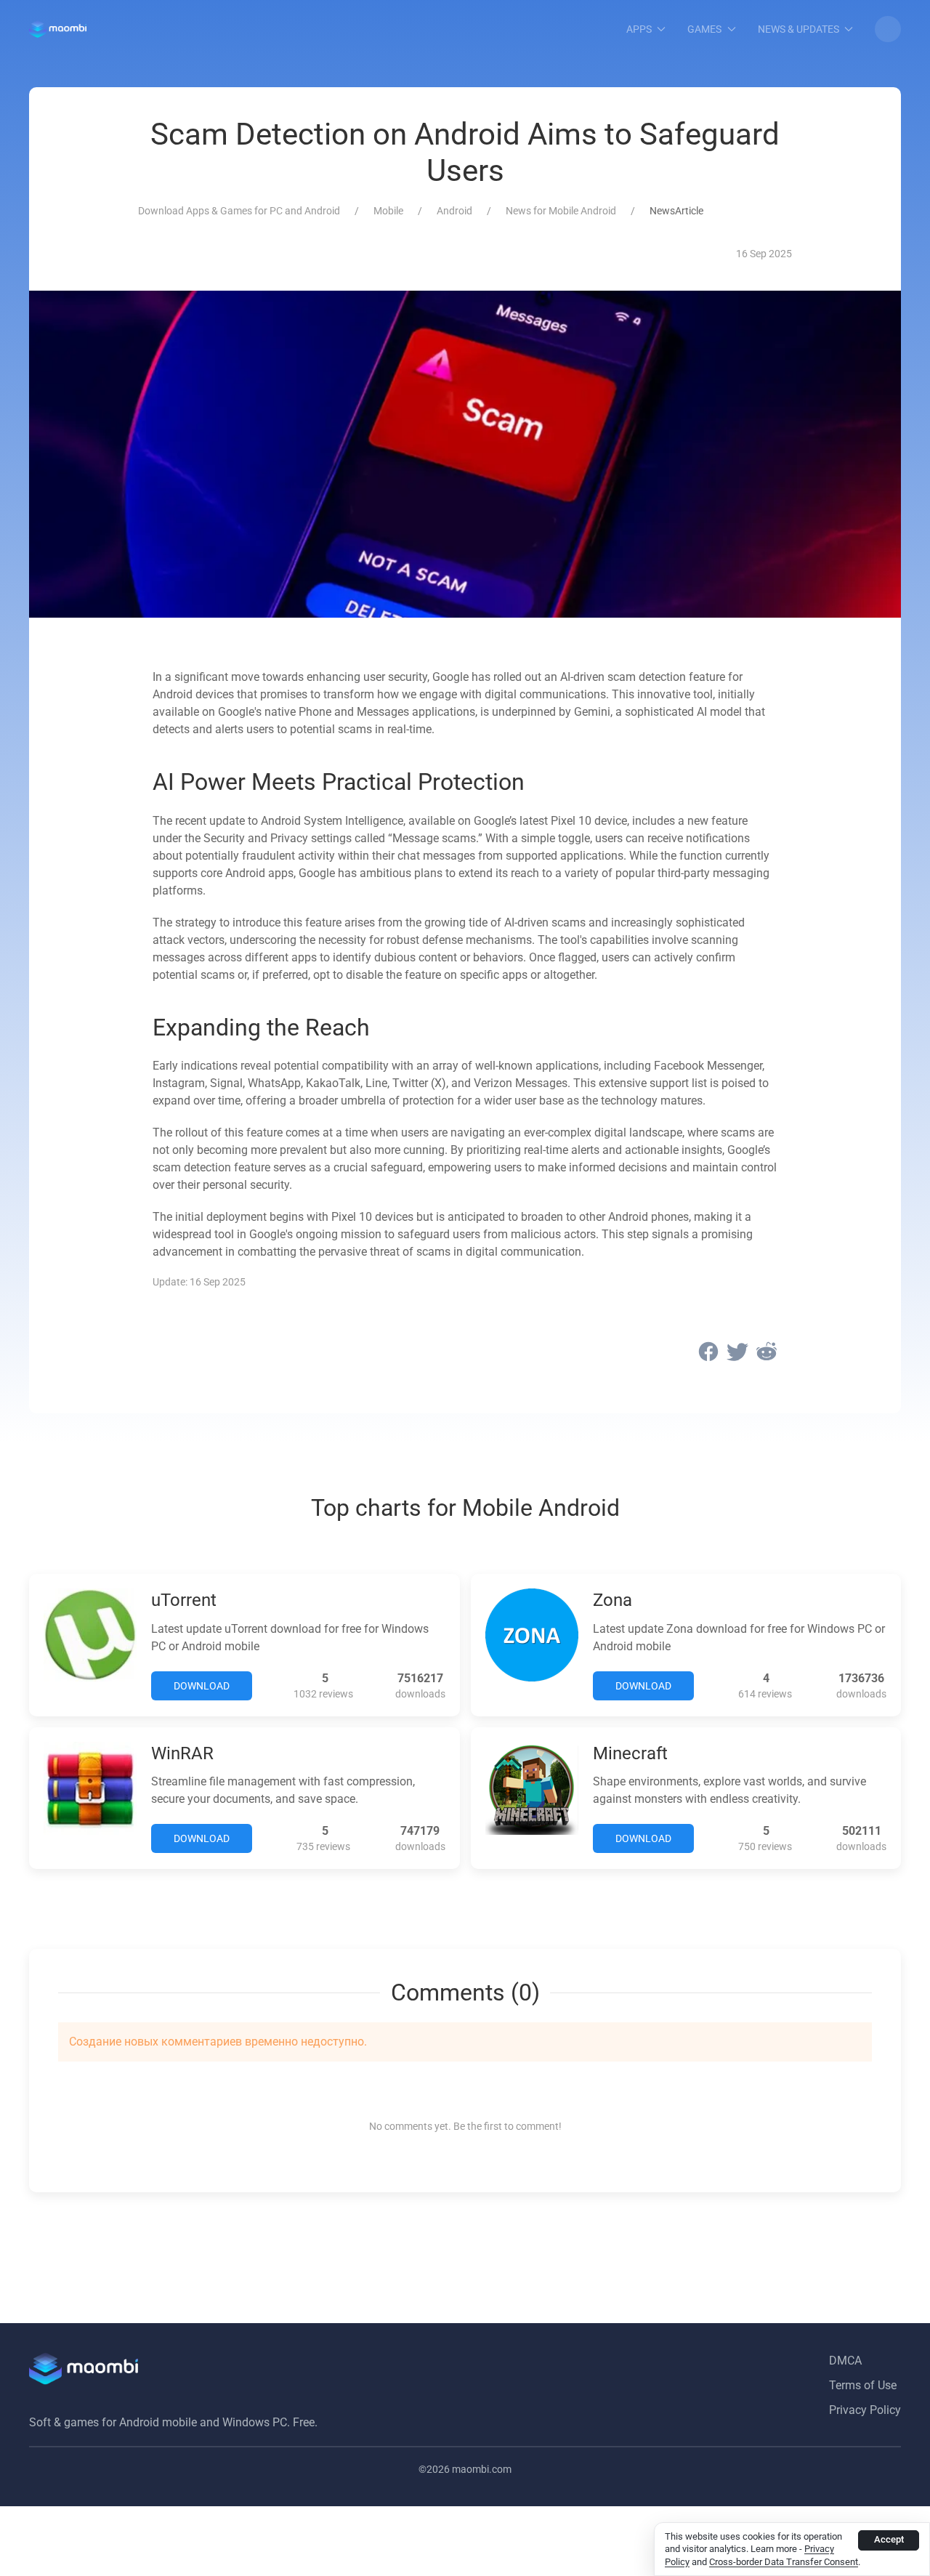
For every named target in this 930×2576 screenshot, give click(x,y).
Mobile (388, 211)
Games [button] (704, 29)
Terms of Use (863, 2385)
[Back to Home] (58, 29)
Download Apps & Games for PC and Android (239, 211)
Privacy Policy (865, 2410)
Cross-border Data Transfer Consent (784, 2562)
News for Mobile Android (561, 211)
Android (454, 211)
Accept (889, 2539)
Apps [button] (639, 29)
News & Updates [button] (798, 29)
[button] (888, 29)
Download (202, 1686)
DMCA (845, 2361)
